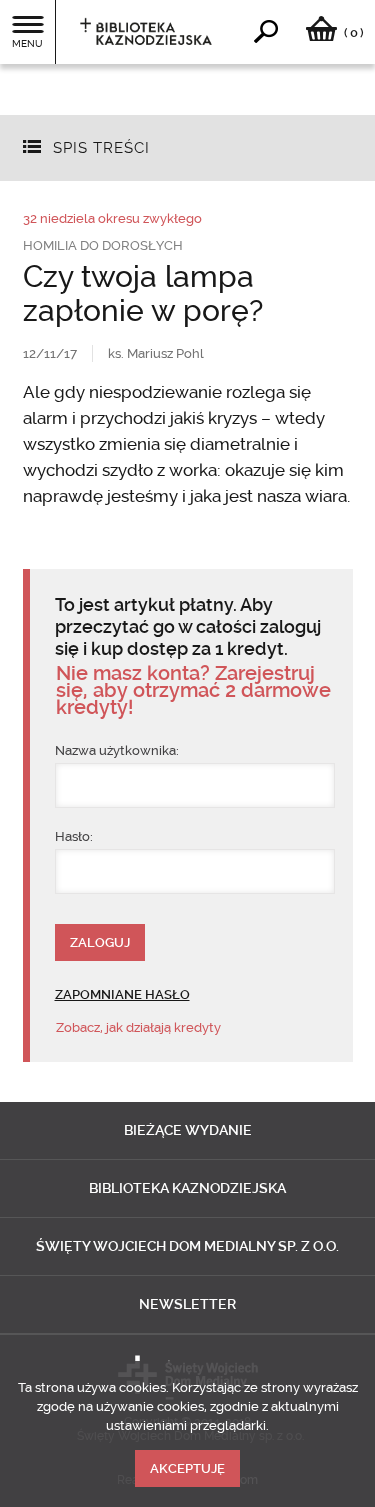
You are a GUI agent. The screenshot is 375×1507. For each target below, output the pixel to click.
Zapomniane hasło (122, 994)
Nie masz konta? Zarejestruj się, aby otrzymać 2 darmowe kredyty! (193, 690)
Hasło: (74, 836)
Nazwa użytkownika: (117, 750)
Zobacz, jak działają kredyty (138, 1027)
